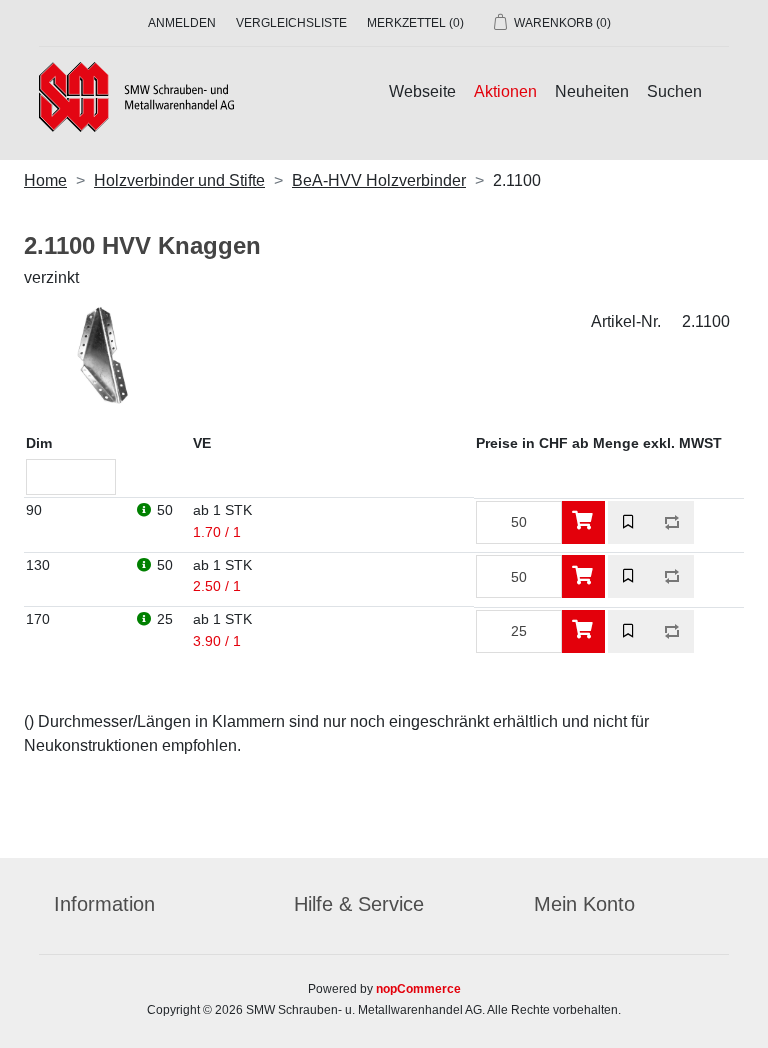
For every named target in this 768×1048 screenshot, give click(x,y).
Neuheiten (592, 91)
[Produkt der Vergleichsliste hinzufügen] (672, 522)
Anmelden (182, 23)
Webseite (422, 91)
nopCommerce (418, 989)
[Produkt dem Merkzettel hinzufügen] (629, 522)
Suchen (674, 91)
